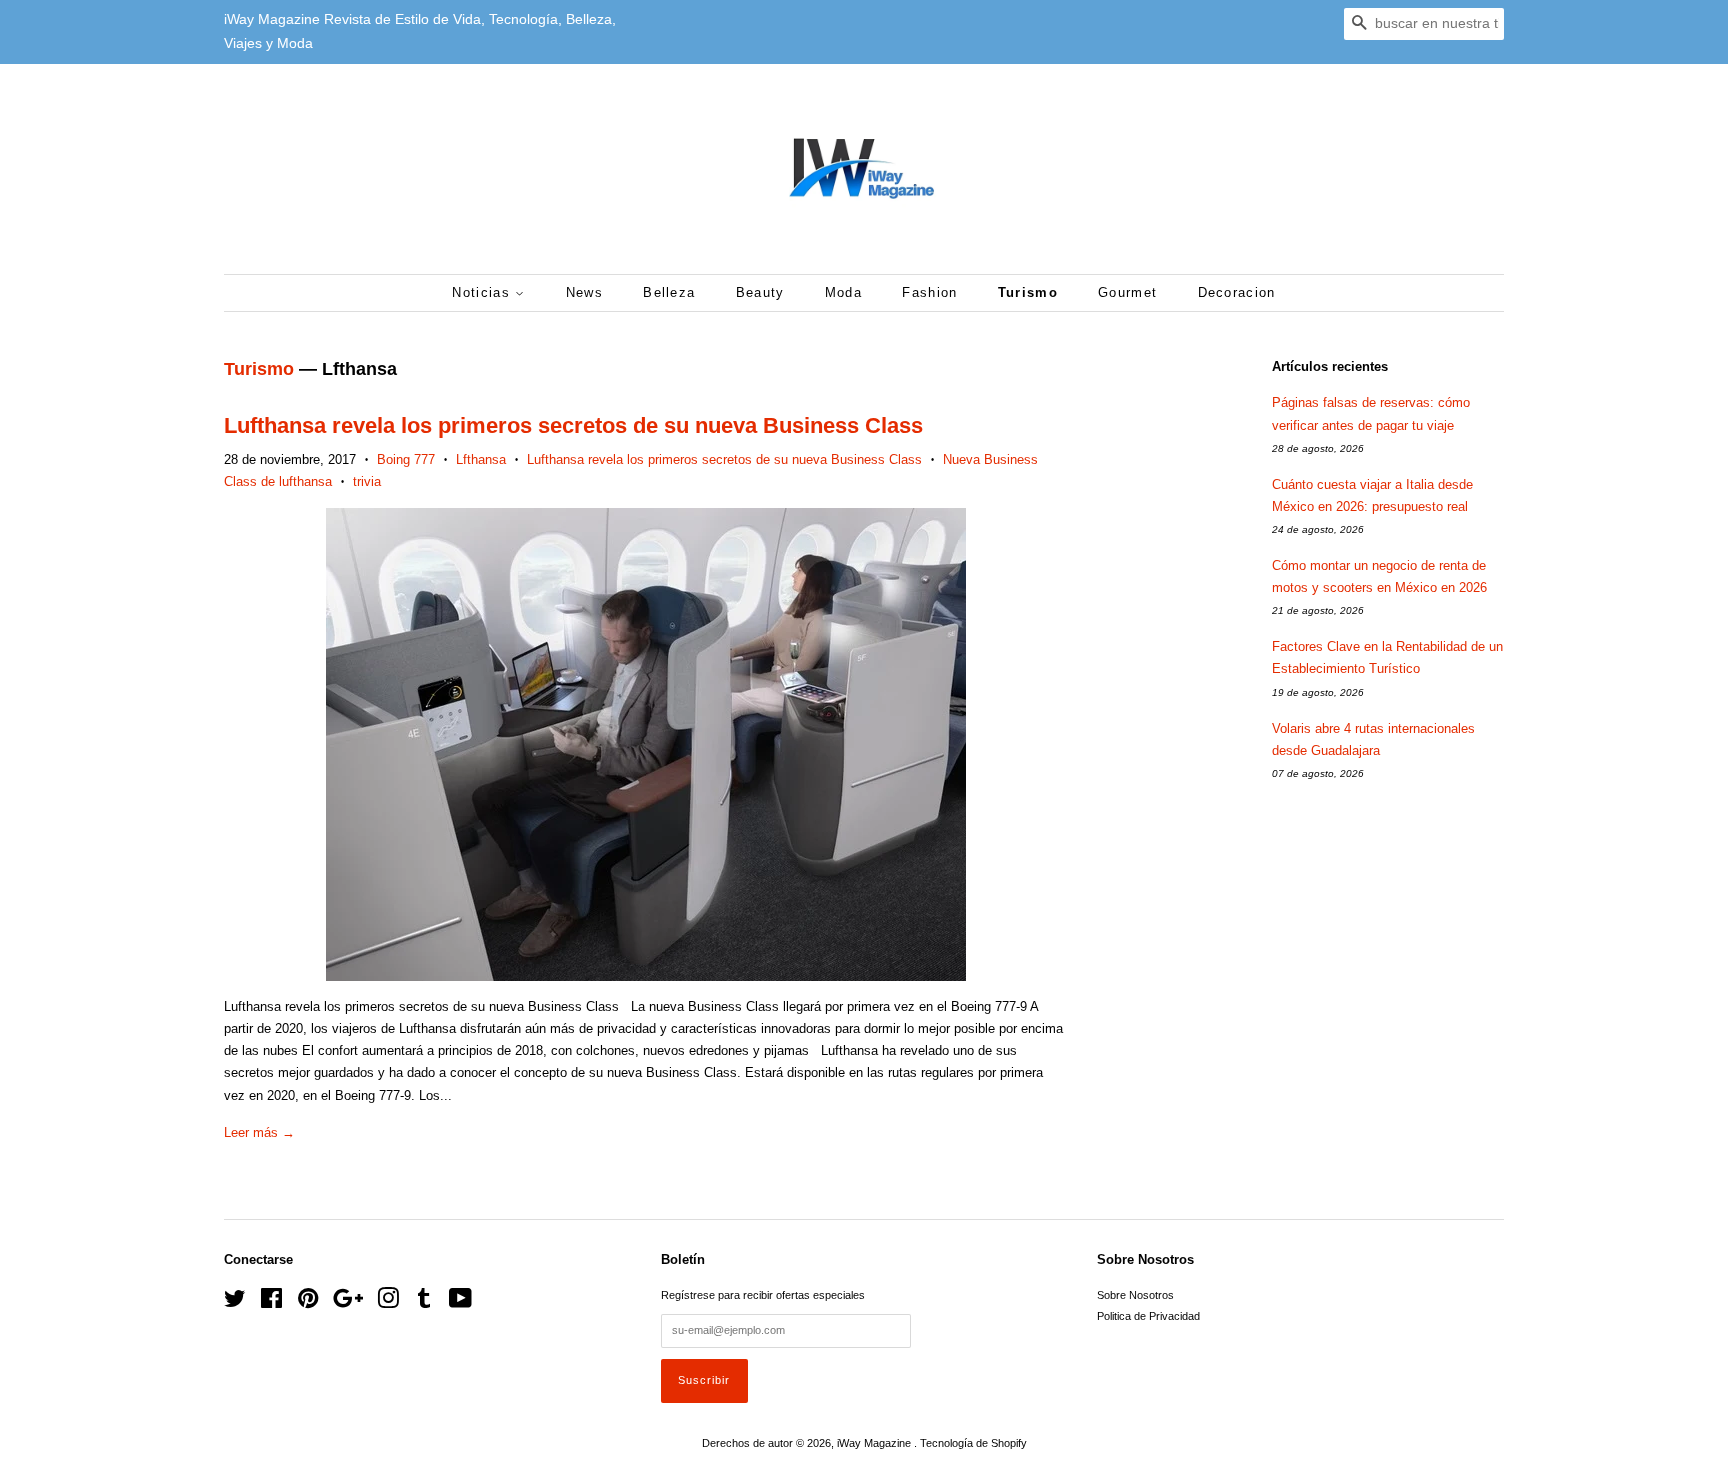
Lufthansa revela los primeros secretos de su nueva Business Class (573, 425)
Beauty (760, 292)
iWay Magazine (875, 1443)
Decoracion (1237, 292)
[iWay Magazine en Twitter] (235, 1303)
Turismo (1028, 292)
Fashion (929, 292)
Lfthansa (481, 459)
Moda (843, 292)
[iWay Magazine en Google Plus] (348, 1303)
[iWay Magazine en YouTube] (460, 1303)
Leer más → (259, 1132)
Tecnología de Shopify (973, 1443)
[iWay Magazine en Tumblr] (424, 1303)
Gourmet (1127, 292)
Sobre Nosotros (1135, 1295)
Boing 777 (406, 459)
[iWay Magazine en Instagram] (388, 1303)
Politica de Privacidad (1148, 1316)
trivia (367, 481)
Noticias (483, 292)
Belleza (669, 292)
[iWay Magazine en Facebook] (271, 1303)
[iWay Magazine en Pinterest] (308, 1303)
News (584, 292)
